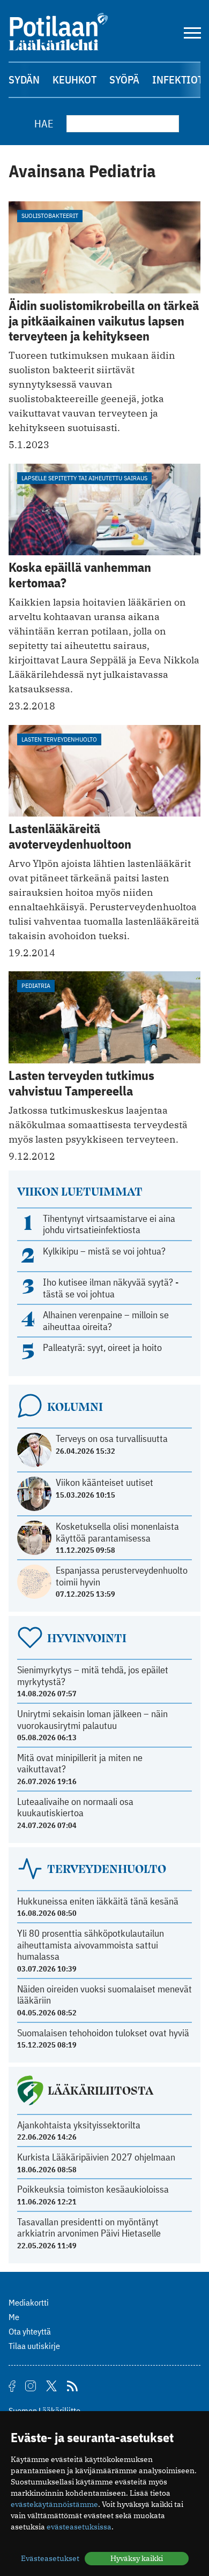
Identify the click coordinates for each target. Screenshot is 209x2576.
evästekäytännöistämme (54, 2504)
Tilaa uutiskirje (34, 2346)
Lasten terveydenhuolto (59, 739)
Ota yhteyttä (30, 2331)
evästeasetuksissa (79, 2527)
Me (14, 2317)
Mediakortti (29, 2302)
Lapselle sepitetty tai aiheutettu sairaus (84, 478)
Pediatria (36, 985)
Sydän (24, 80)
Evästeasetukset (50, 2558)
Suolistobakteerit (50, 216)
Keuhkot (74, 80)
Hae (44, 123)
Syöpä (124, 80)
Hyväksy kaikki (137, 2558)
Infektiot (178, 80)
